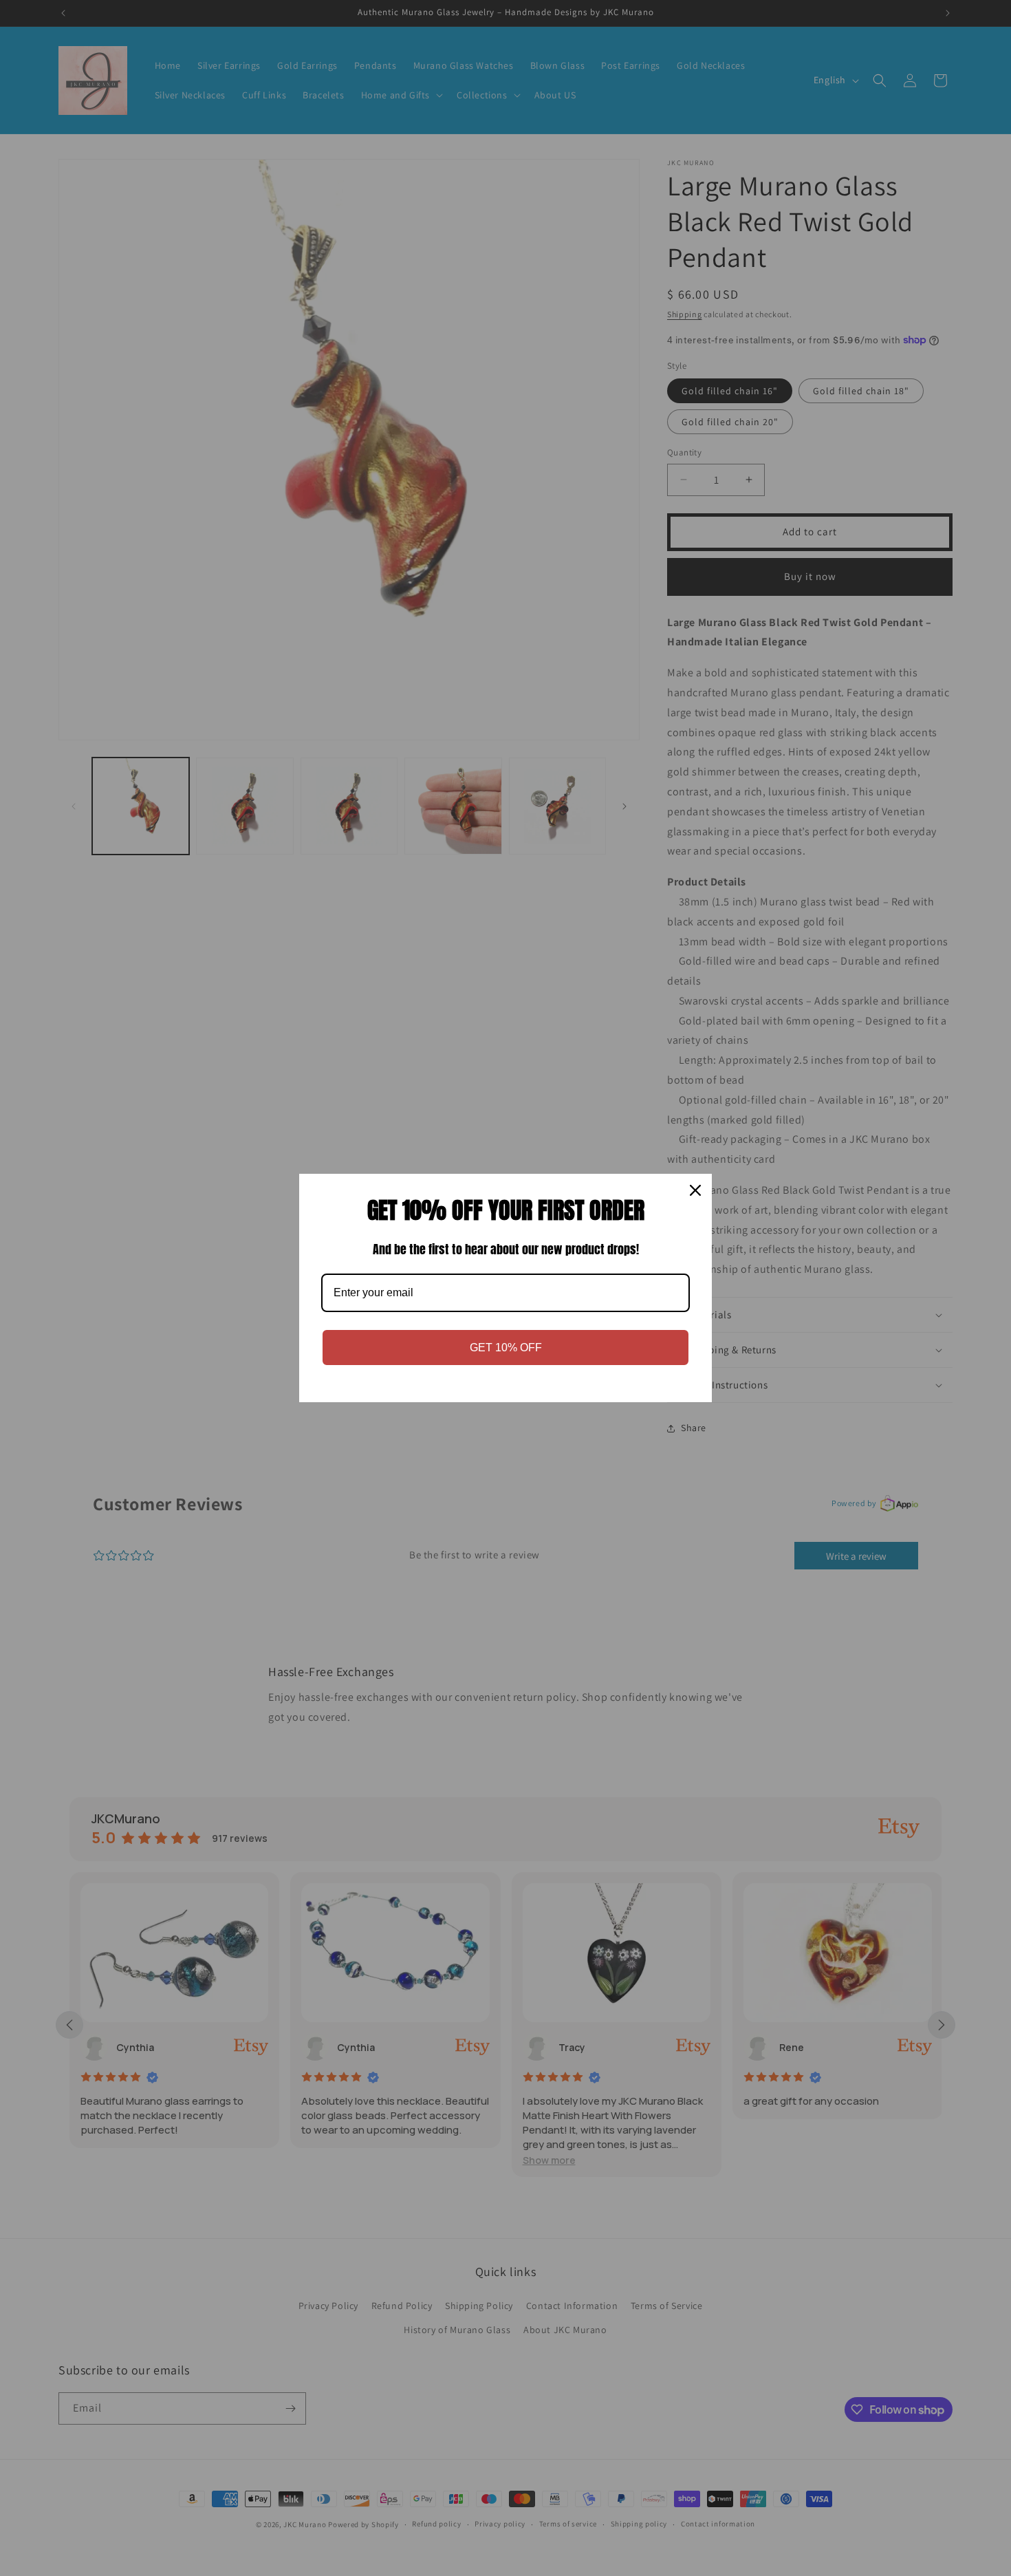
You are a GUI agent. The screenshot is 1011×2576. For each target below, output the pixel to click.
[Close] (695, 1190)
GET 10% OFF (506, 1348)
